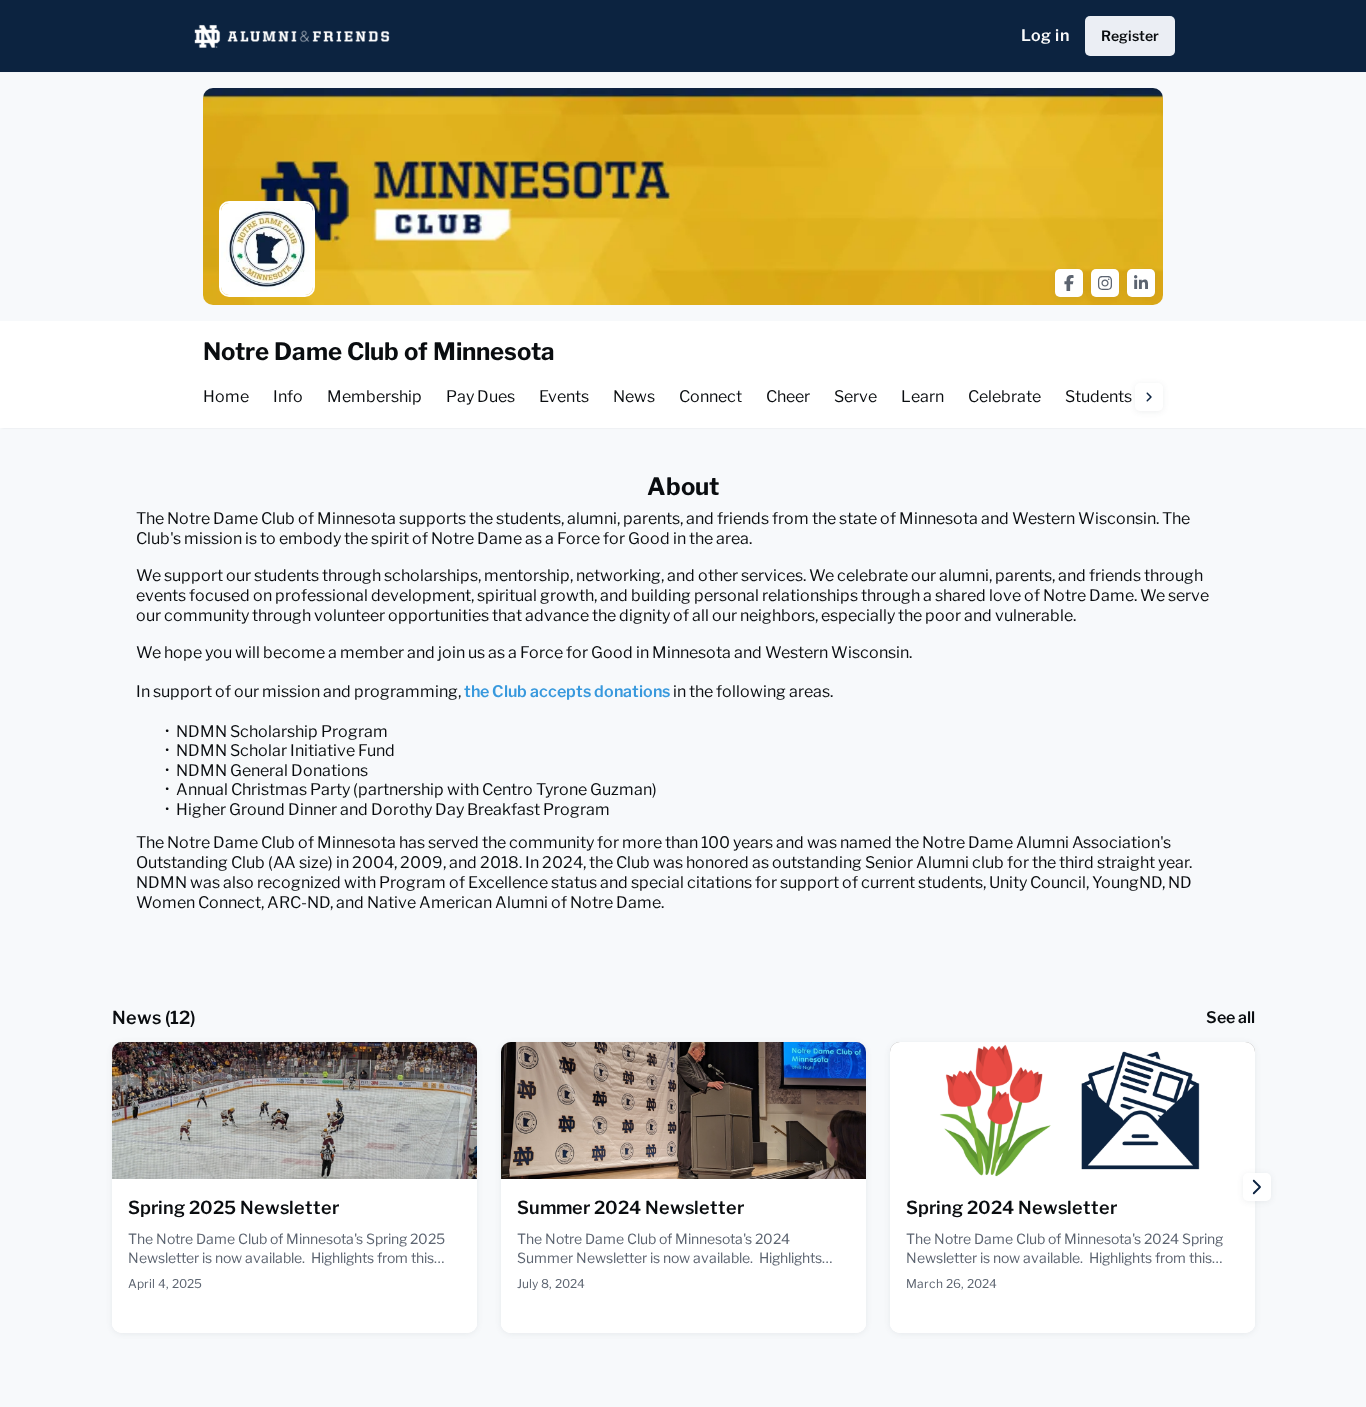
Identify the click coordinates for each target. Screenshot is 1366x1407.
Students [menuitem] (1098, 396)
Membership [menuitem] (374, 396)
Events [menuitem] (564, 396)
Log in (1045, 35)
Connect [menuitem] (710, 396)
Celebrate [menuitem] (1004, 396)
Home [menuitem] (226, 396)
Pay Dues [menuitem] (480, 396)
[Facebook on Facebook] (1069, 283)
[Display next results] (1257, 1187)
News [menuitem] (634, 396)
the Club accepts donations (567, 691)
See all (1230, 1017)
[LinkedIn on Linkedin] (1141, 283)
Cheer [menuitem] (788, 396)
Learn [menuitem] (922, 396)
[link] (294, 1187)
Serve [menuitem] (855, 396)
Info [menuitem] (288, 396)
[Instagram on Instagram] (1105, 283)
